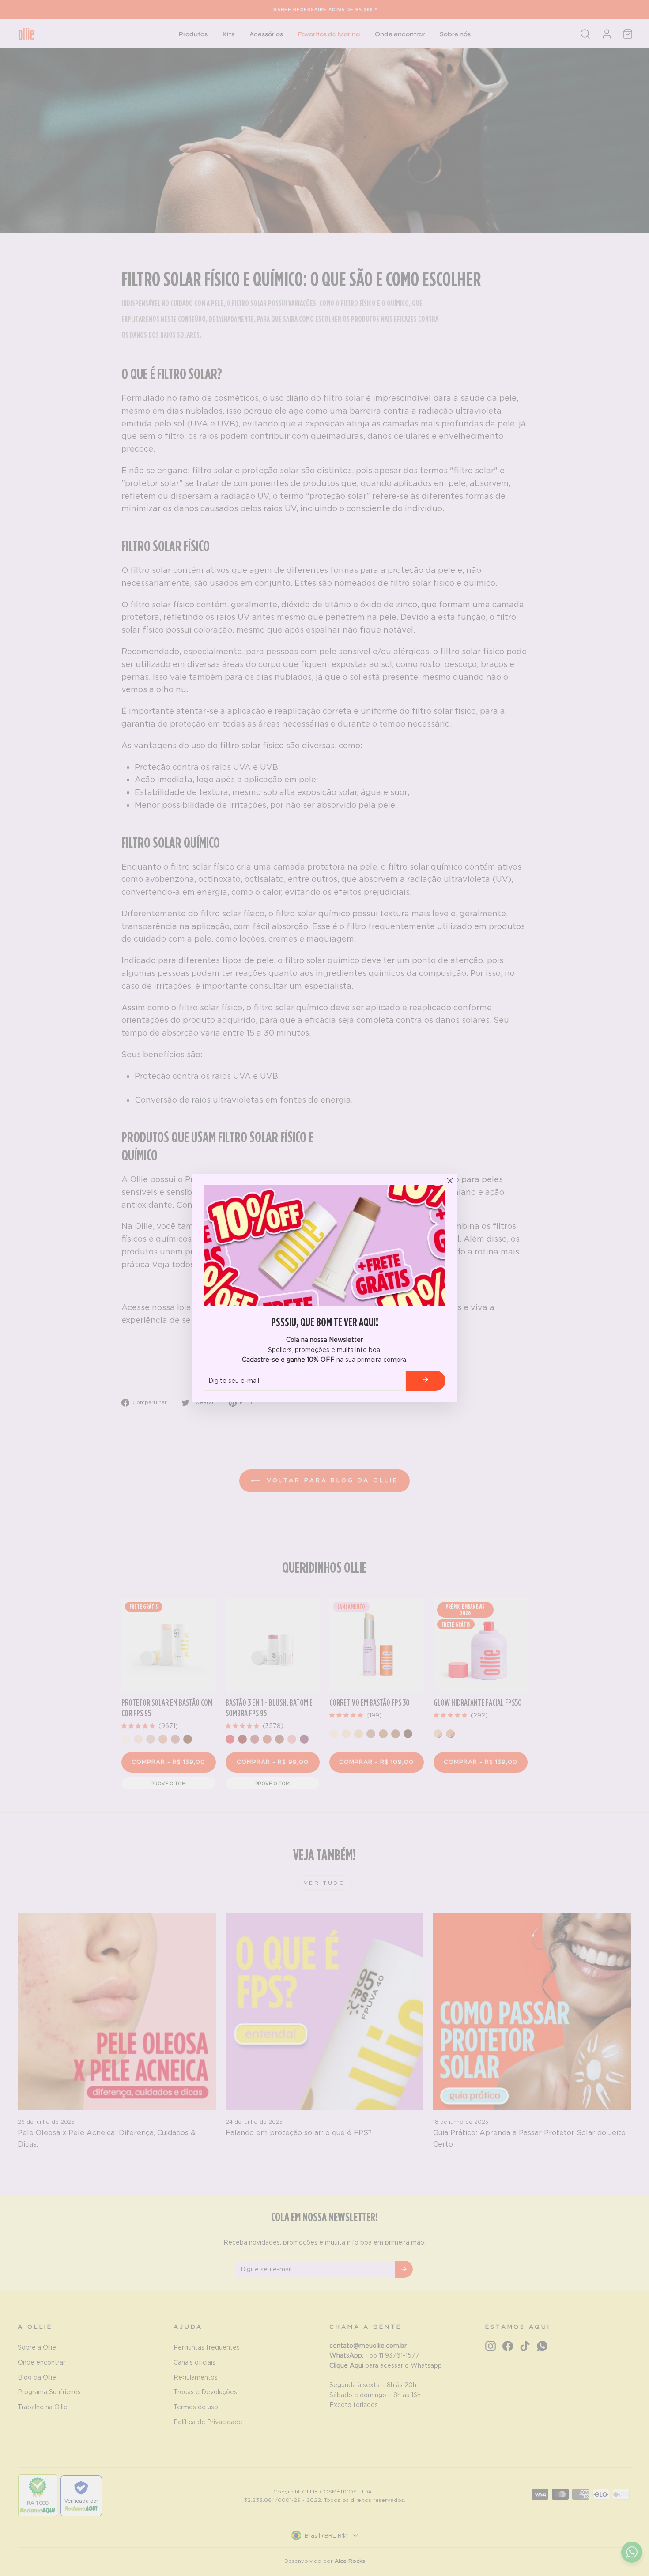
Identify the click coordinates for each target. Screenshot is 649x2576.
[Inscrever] (426, 1380)
